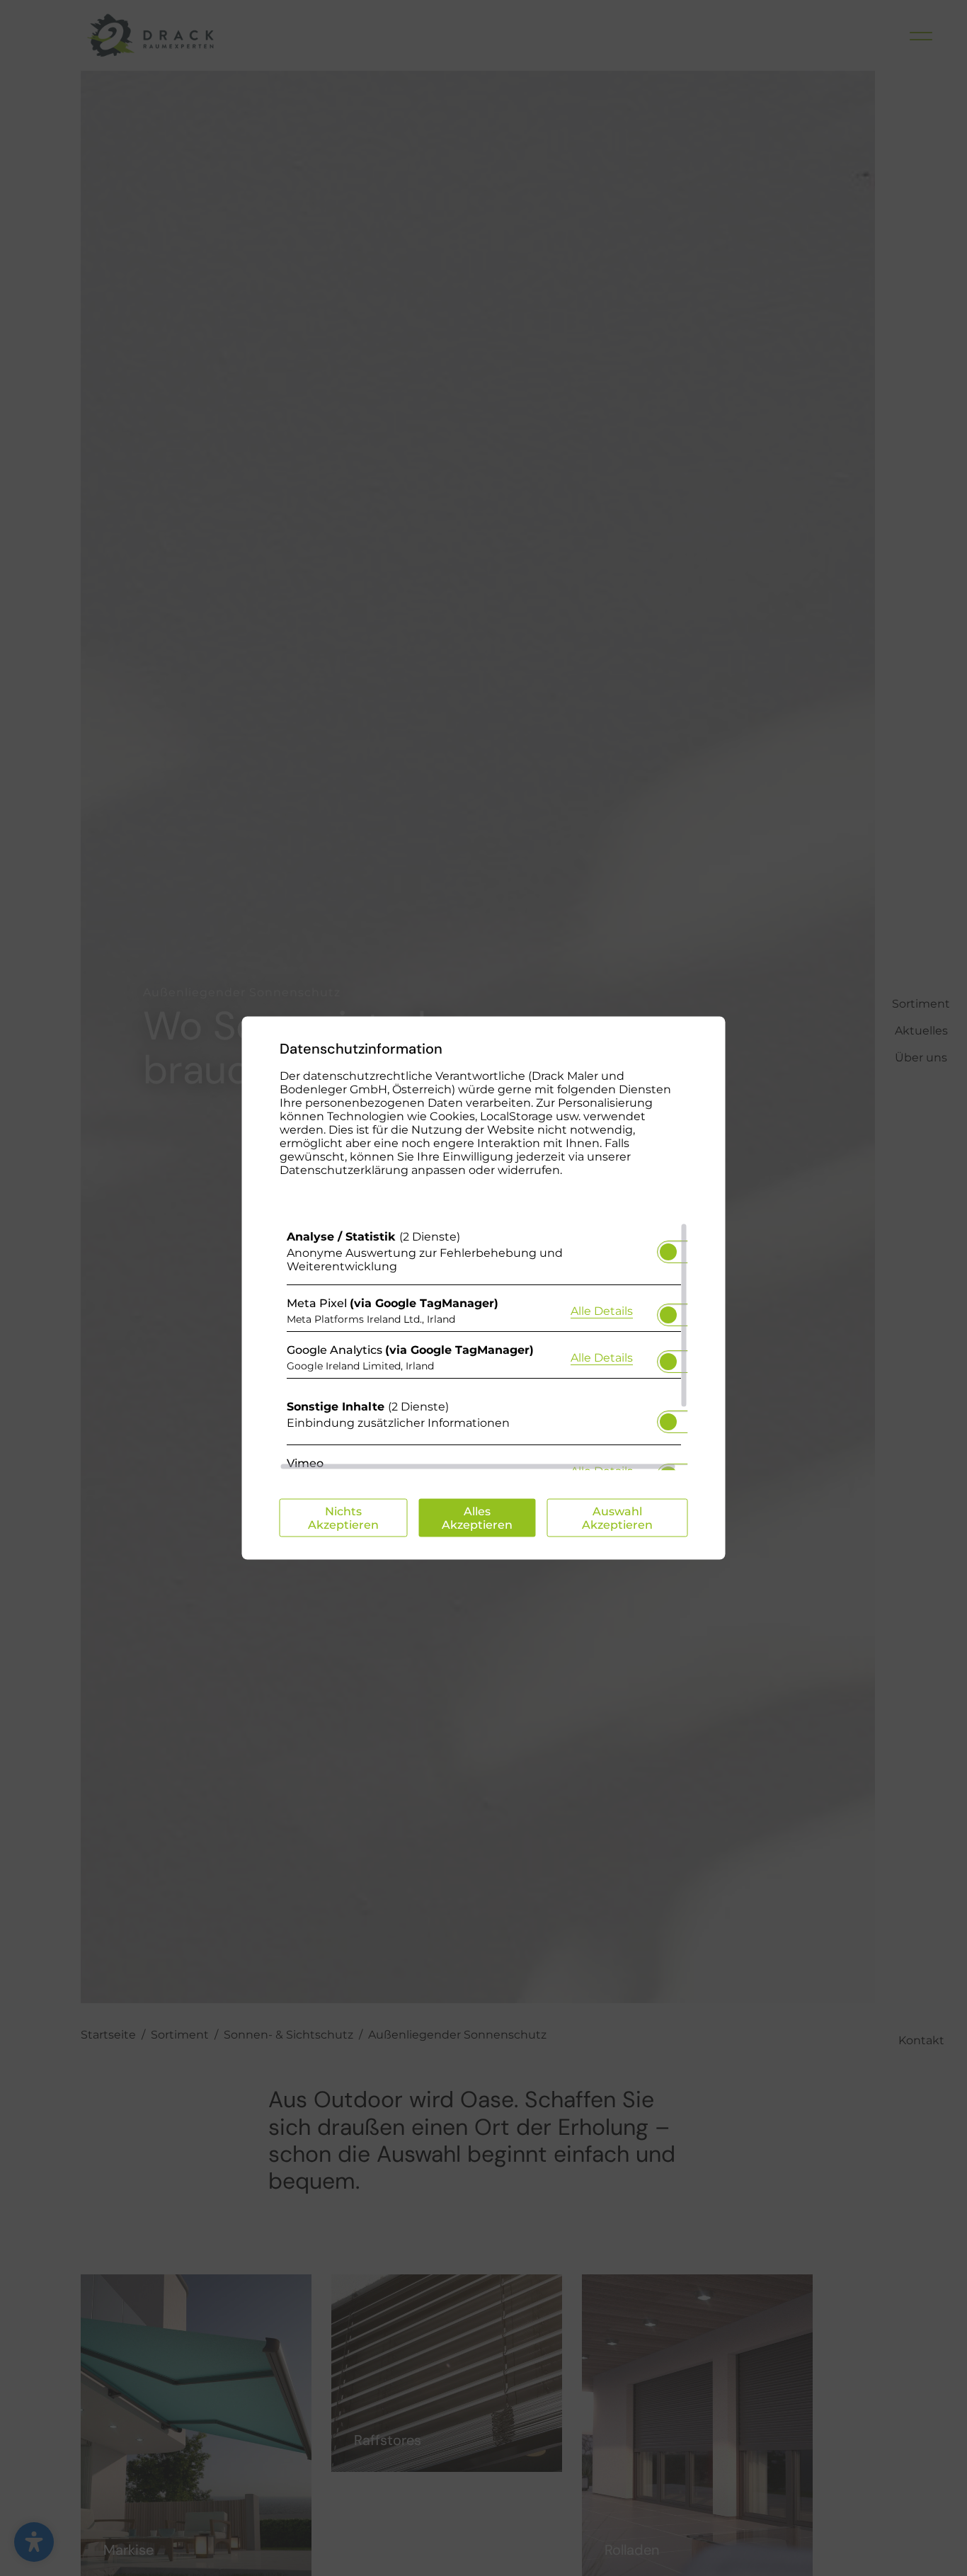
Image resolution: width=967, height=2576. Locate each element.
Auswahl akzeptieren (617, 1518)
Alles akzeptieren (477, 1518)
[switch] (668, 1248)
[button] (668, 1252)
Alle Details (602, 1310)
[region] (484, 1347)
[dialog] (484, 1288)
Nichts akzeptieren (343, 1518)
